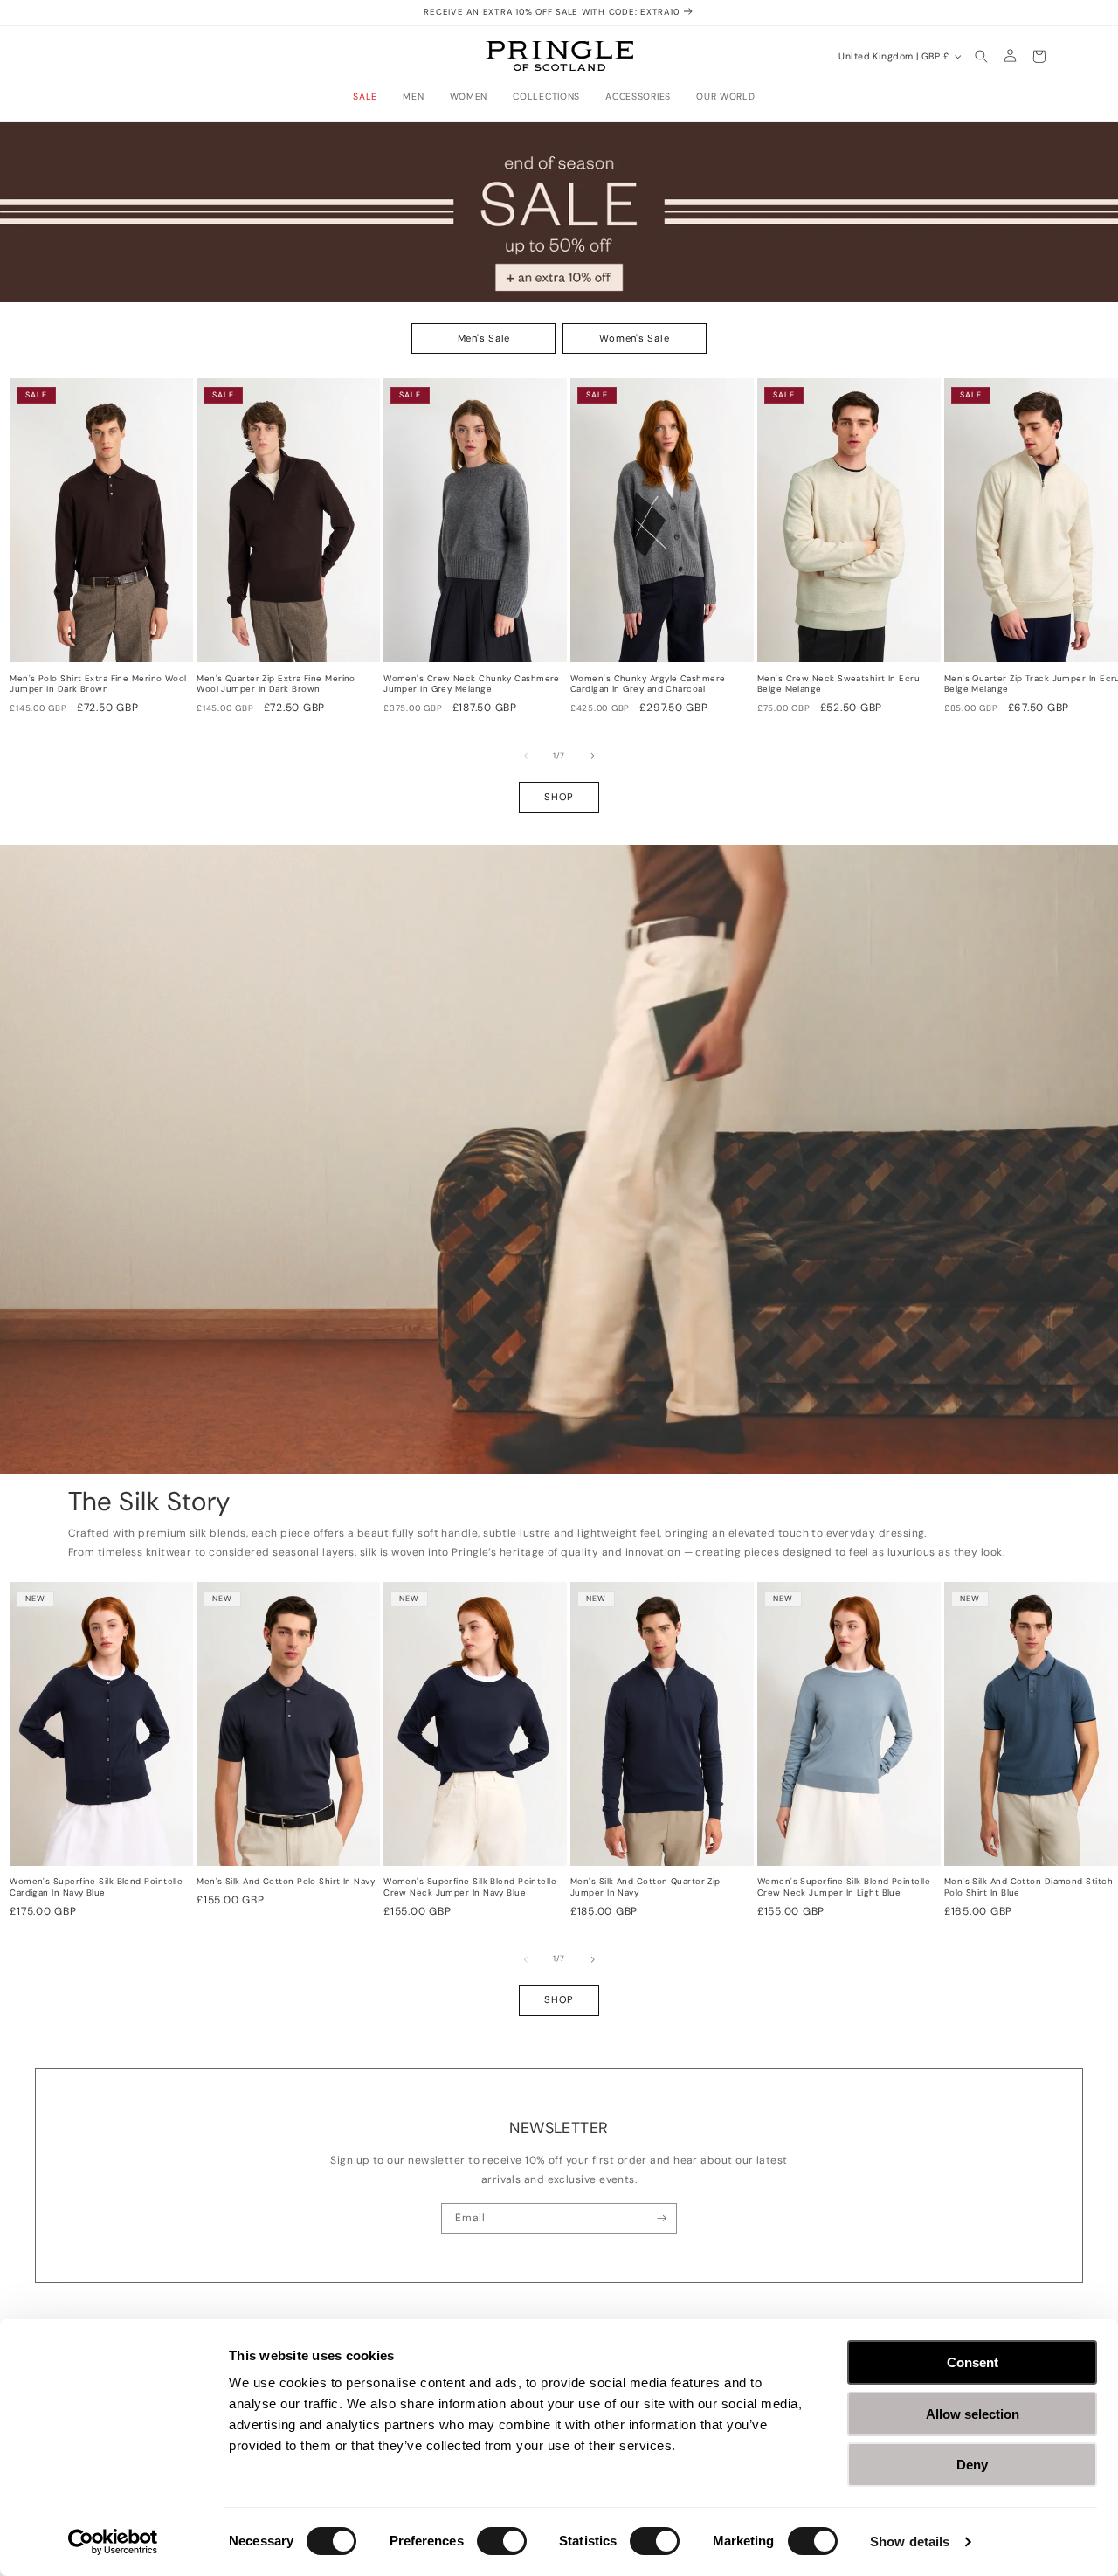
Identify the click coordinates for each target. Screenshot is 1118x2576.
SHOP (559, 797)
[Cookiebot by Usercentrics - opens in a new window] (113, 2542)
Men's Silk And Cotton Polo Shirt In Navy (286, 1882)
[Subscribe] (662, 2219)
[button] (370, 97)
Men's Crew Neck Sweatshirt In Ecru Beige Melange (838, 684)
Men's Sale (484, 338)
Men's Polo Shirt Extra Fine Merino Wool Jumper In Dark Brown (98, 684)
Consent (973, 2362)
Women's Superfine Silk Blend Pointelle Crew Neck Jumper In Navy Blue (470, 1887)
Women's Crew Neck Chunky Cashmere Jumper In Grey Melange (472, 684)
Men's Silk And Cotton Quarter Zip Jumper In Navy (645, 1887)
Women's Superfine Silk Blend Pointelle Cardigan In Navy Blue (96, 1887)
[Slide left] (526, 756)
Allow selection (973, 2414)
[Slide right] (593, 756)
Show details (910, 2541)
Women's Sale (634, 338)
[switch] (502, 2541)
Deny (972, 2465)
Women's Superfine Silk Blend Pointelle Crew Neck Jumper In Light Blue (844, 1887)
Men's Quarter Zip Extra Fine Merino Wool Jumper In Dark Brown (276, 684)
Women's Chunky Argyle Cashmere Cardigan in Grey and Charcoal (648, 684)
